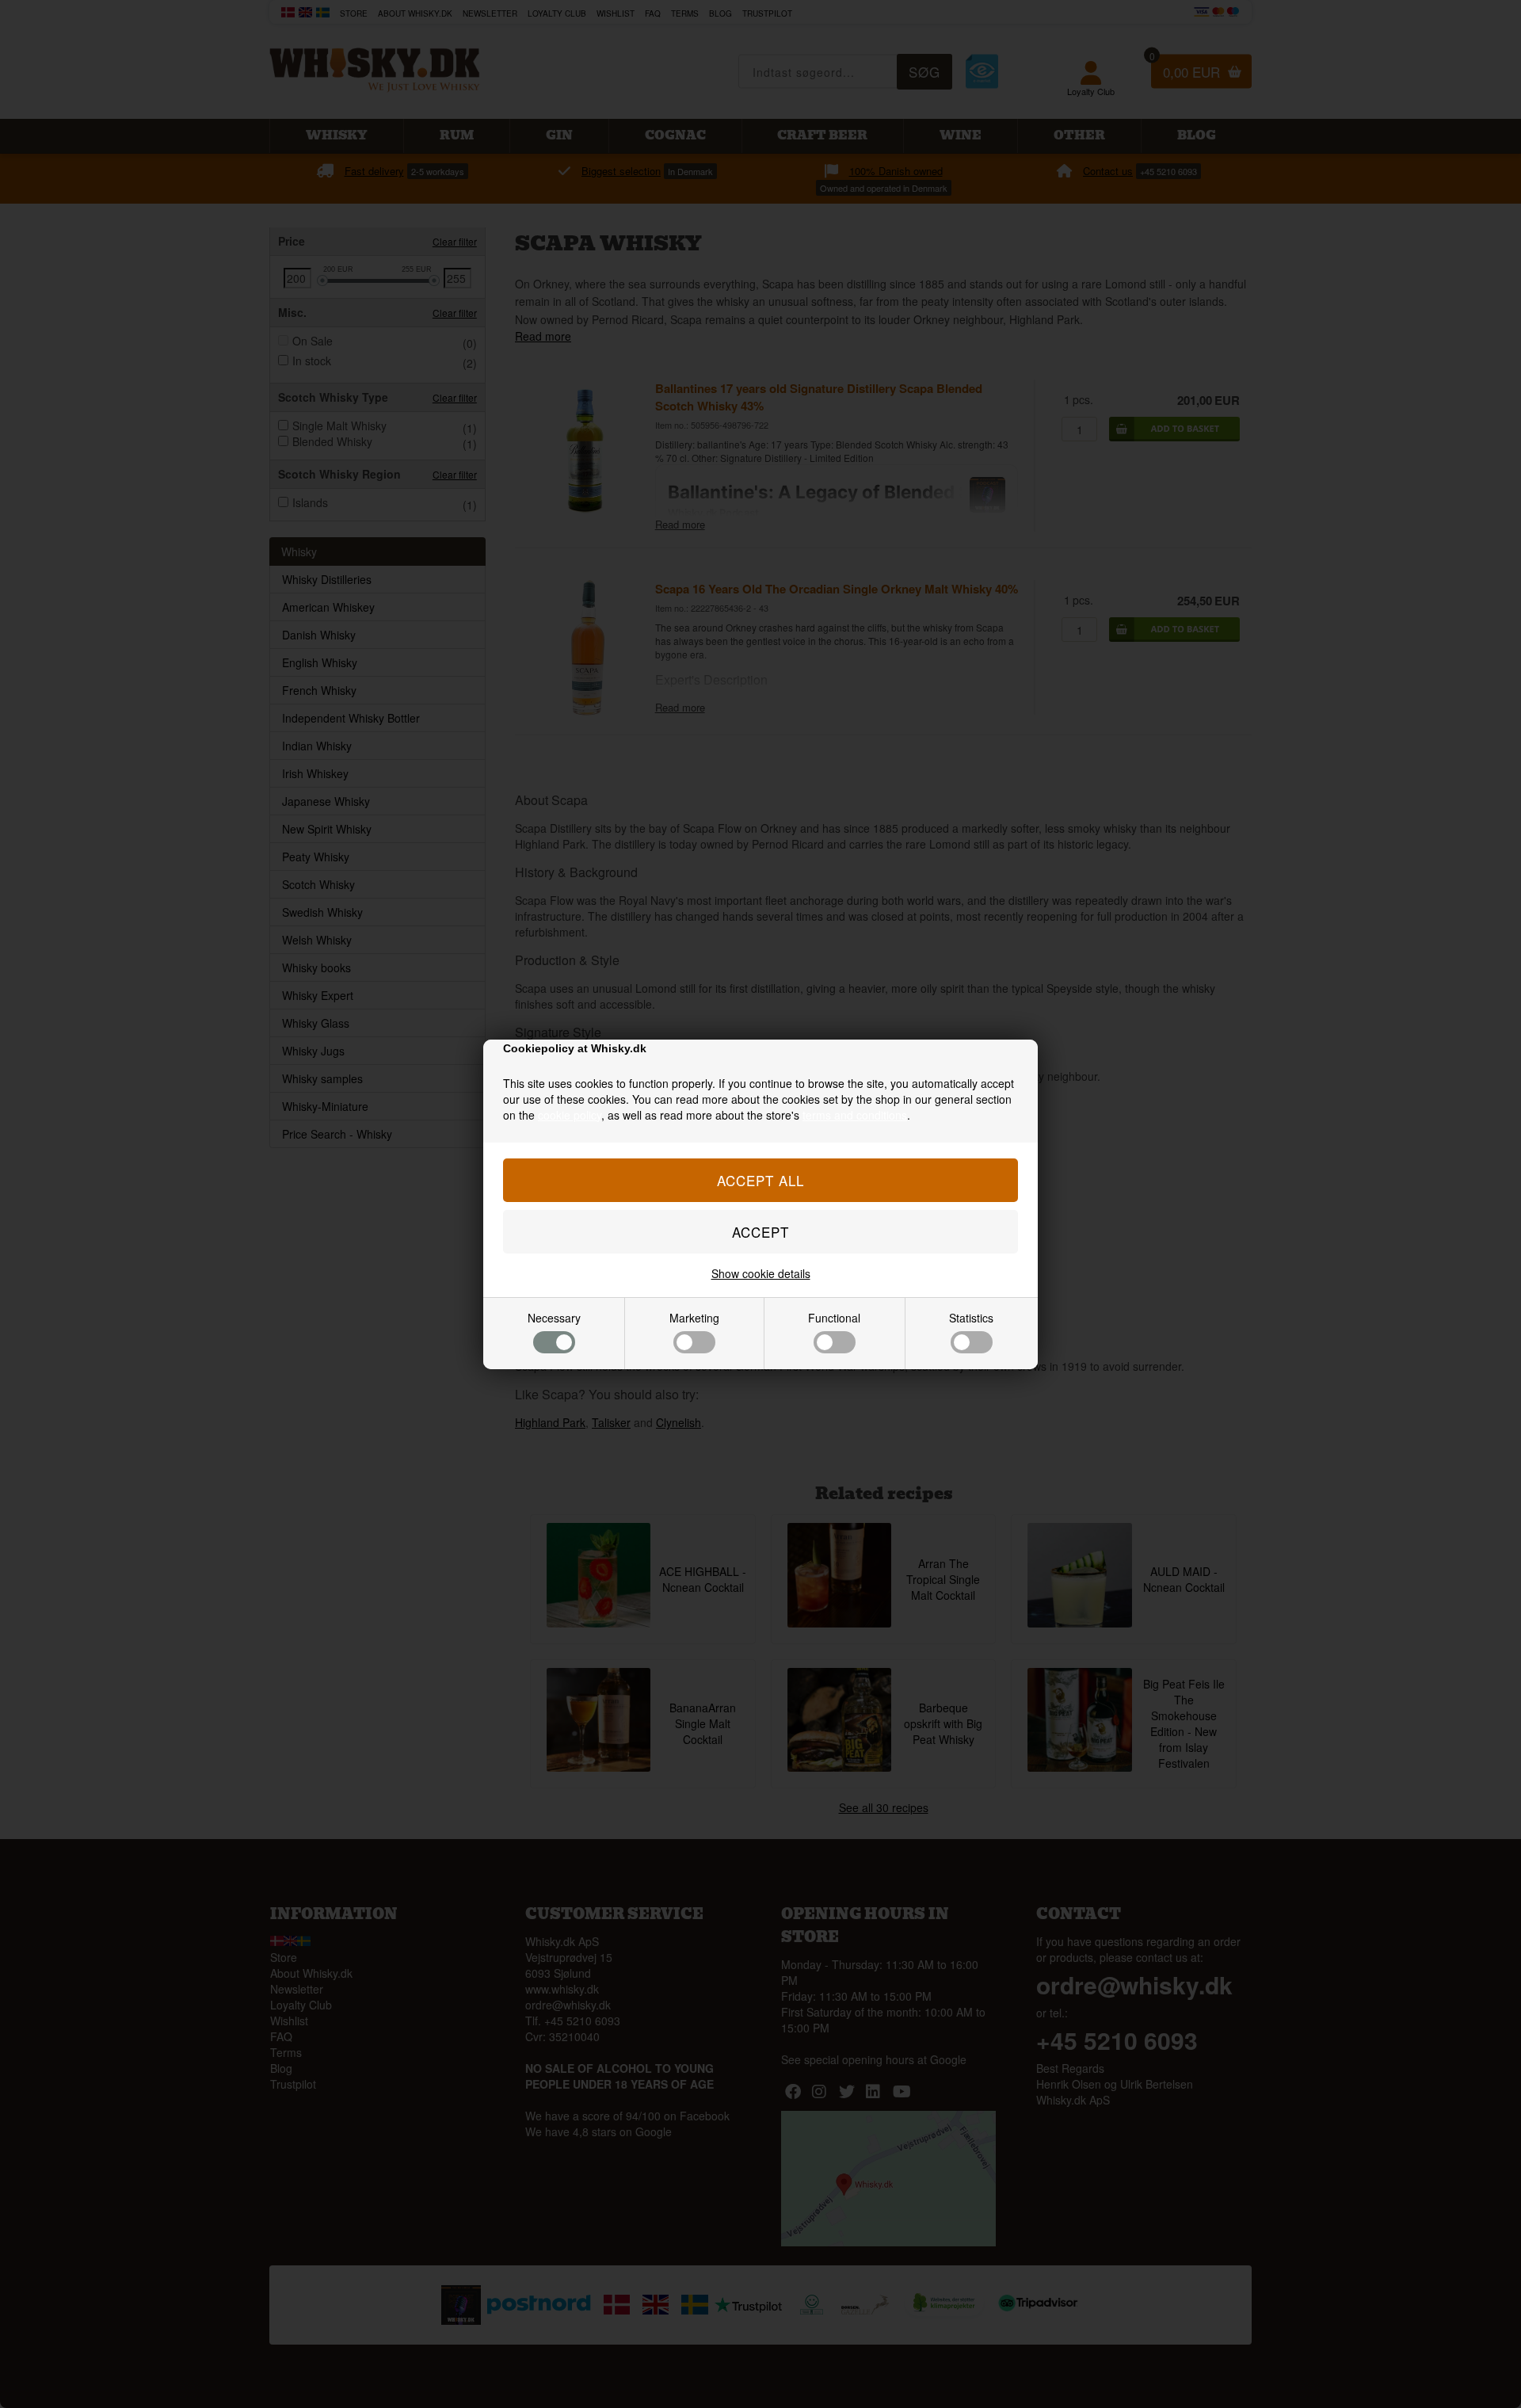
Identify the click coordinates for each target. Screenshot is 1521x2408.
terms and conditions (855, 1115)
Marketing (694, 1318)
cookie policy (570, 1115)
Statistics (971, 1318)
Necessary (554, 1318)
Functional (834, 1318)
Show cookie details (761, 1273)
